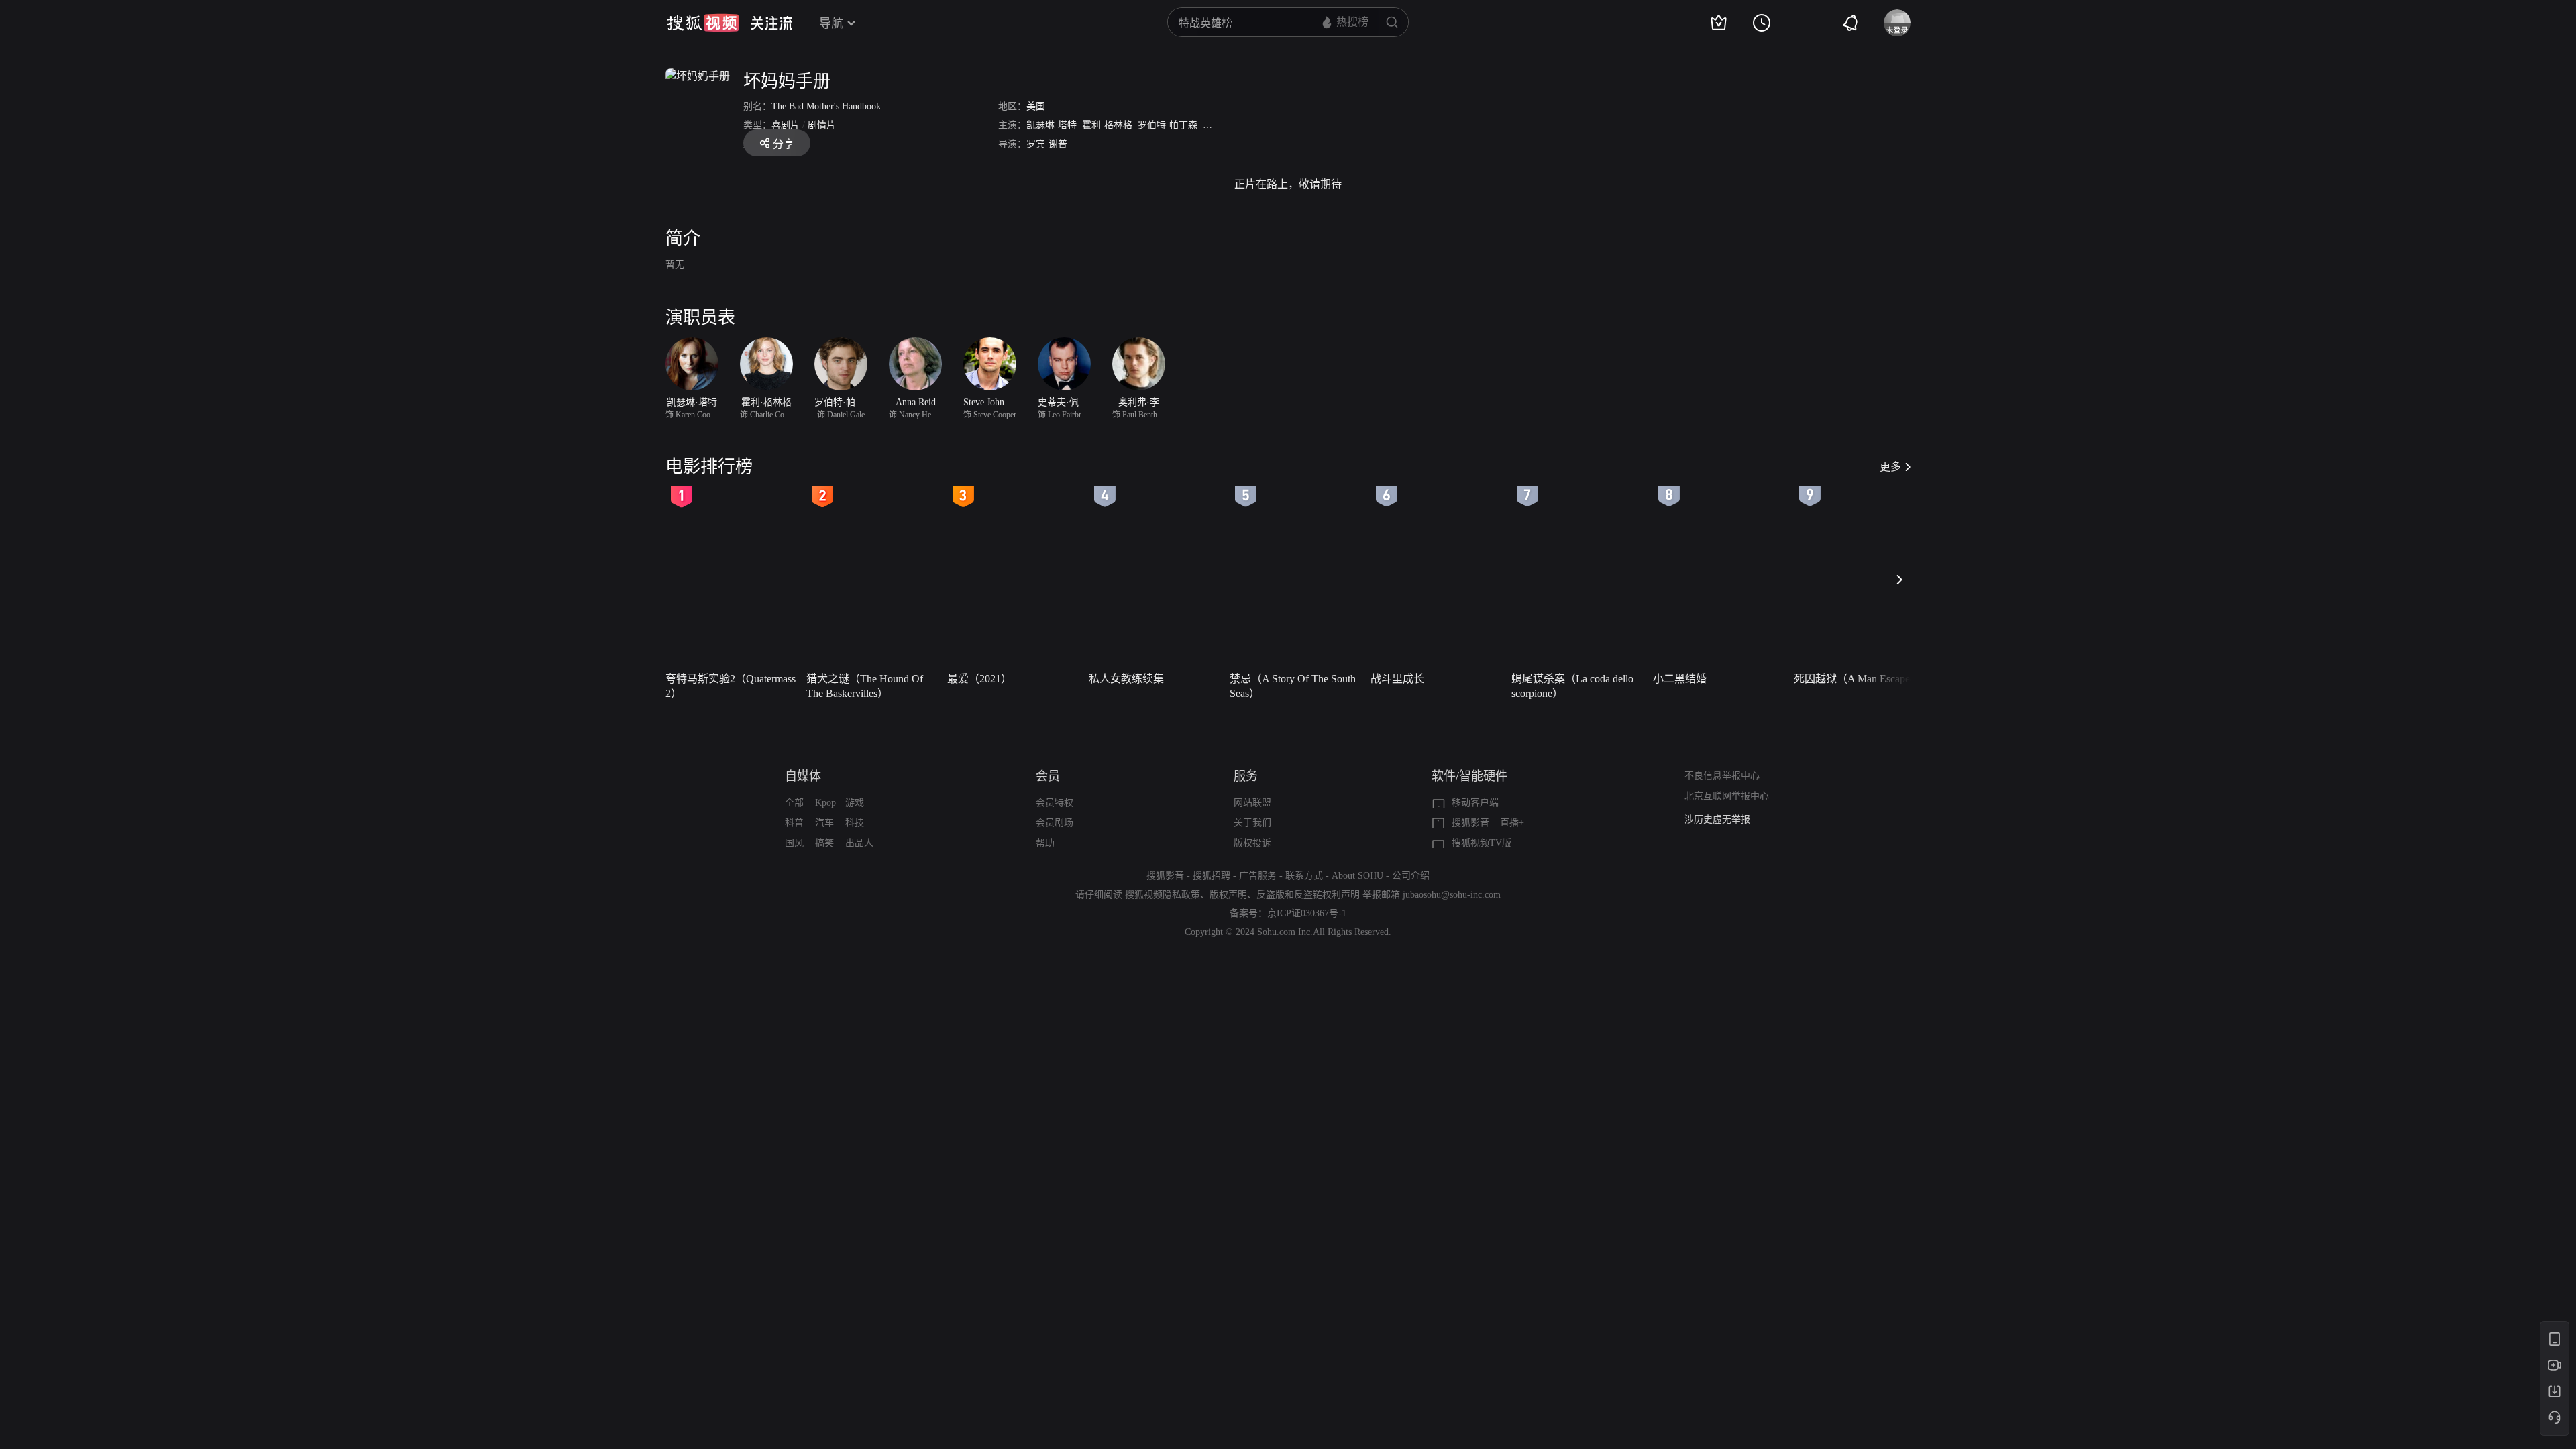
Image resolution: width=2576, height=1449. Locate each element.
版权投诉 (1252, 843)
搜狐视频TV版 (1482, 843)
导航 (831, 23)
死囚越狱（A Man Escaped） (1860, 679)
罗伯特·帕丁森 (1168, 125)
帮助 (1045, 843)
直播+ (1512, 823)
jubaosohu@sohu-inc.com (1452, 895)
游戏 (855, 803)
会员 (1048, 776)
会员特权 (1055, 803)
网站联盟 (1252, 803)
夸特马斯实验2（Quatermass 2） (731, 686)
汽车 (824, 823)
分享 (784, 144)
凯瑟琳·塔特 (1052, 125)
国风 (794, 843)
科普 (794, 823)
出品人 (859, 843)
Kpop (825, 803)
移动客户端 (1475, 803)
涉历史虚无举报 (1717, 819)
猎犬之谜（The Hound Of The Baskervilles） (865, 686)
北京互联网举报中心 (1727, 796)
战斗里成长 (1397, 679)
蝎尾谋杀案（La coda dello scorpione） (1572, 686)
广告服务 (1258, 876)
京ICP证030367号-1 (1307, 913)
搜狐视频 (703, 23)
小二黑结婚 (1680, 679)
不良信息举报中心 (1722, 776)
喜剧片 (786, 125)
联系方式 (1304, 876)
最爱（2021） (979, 679)
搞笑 (824, 843)
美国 (1036, 106)
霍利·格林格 (1107, 125)
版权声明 (1228, 895)
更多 (1890, 467)
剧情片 (822, 125)
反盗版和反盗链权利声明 (1308, 895)
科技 (855, 823)
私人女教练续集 (1126, 679)
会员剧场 (1055, 823)
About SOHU (1357, 876)
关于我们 (1252, 823)
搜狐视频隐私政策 (1163, 895)
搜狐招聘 (1212, 876)
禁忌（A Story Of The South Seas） (1293, 686)
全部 (794, 803)
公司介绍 (1411, 876)
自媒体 (803, 776)
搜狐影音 (1470, 823)
